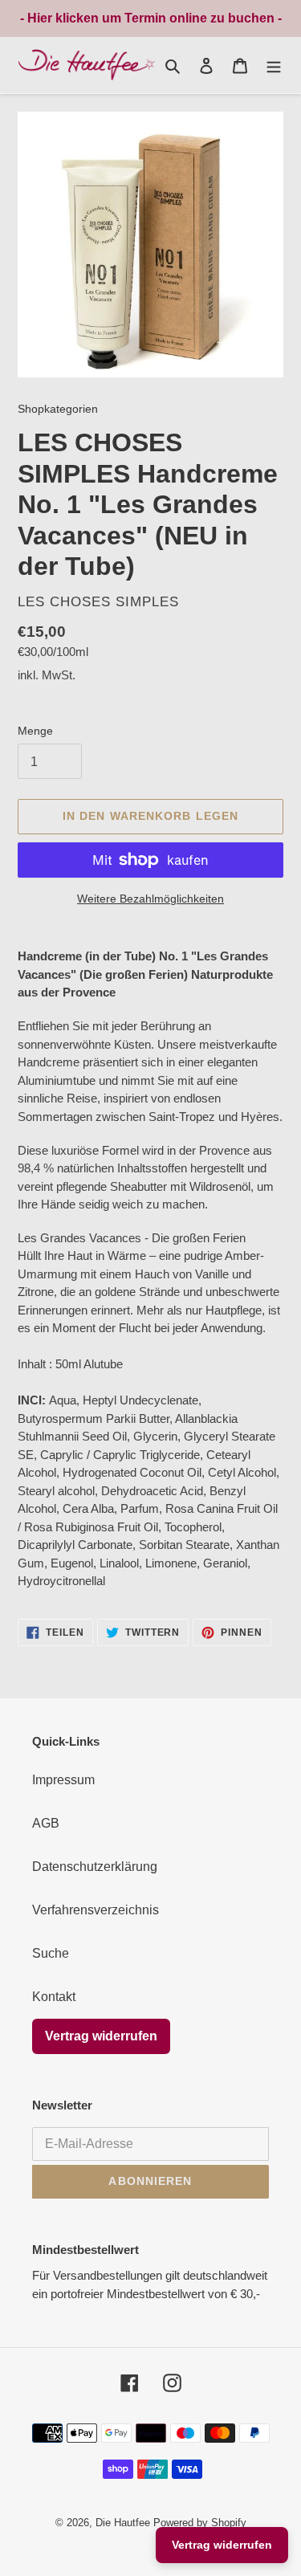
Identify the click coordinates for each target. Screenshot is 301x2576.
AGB (46, 1823)
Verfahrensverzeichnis (96, 1910)
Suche (51, 1953)
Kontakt (54, 1997)
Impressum (63, 1780)
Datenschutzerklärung (95, 1867)
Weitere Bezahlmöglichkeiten (150, 899)
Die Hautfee (123, 2523)
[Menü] (274, 65)
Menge (35, 731)
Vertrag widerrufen (101, 2036)
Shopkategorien (58, 409)
